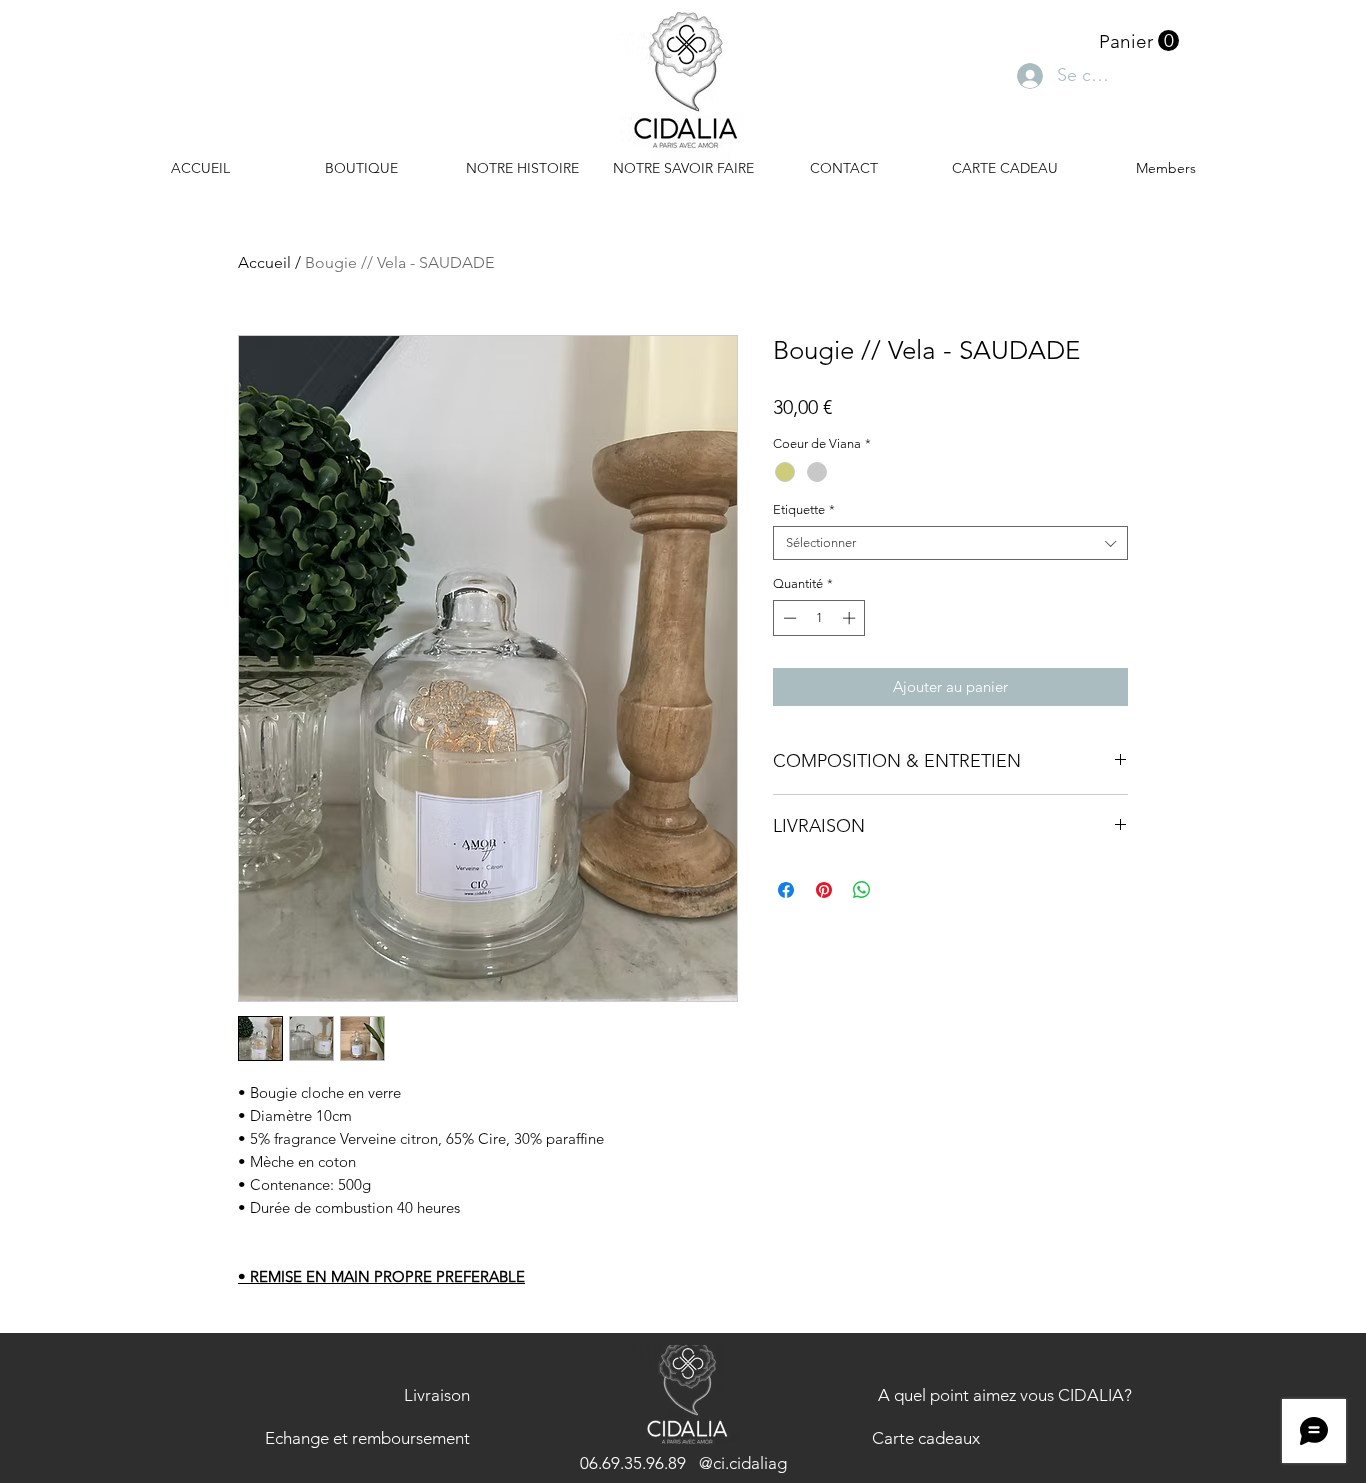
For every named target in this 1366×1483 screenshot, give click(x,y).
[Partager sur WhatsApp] (862, 890)
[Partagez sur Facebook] (786, 890)
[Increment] (851, 618)
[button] (1139, 41)
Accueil (264, 262)
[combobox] (950, 543)
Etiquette (804, 509)
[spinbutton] (819, 618)
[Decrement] (788, 618)
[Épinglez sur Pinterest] (824, 890)
